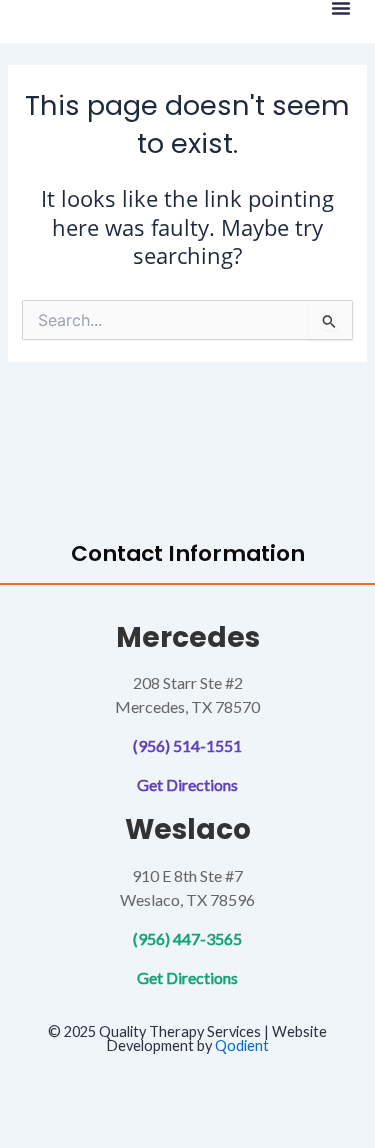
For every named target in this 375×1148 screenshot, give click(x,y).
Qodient (242, 1045)
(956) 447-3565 (187, 938)
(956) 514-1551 (187, 745)
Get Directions (187, 784)
